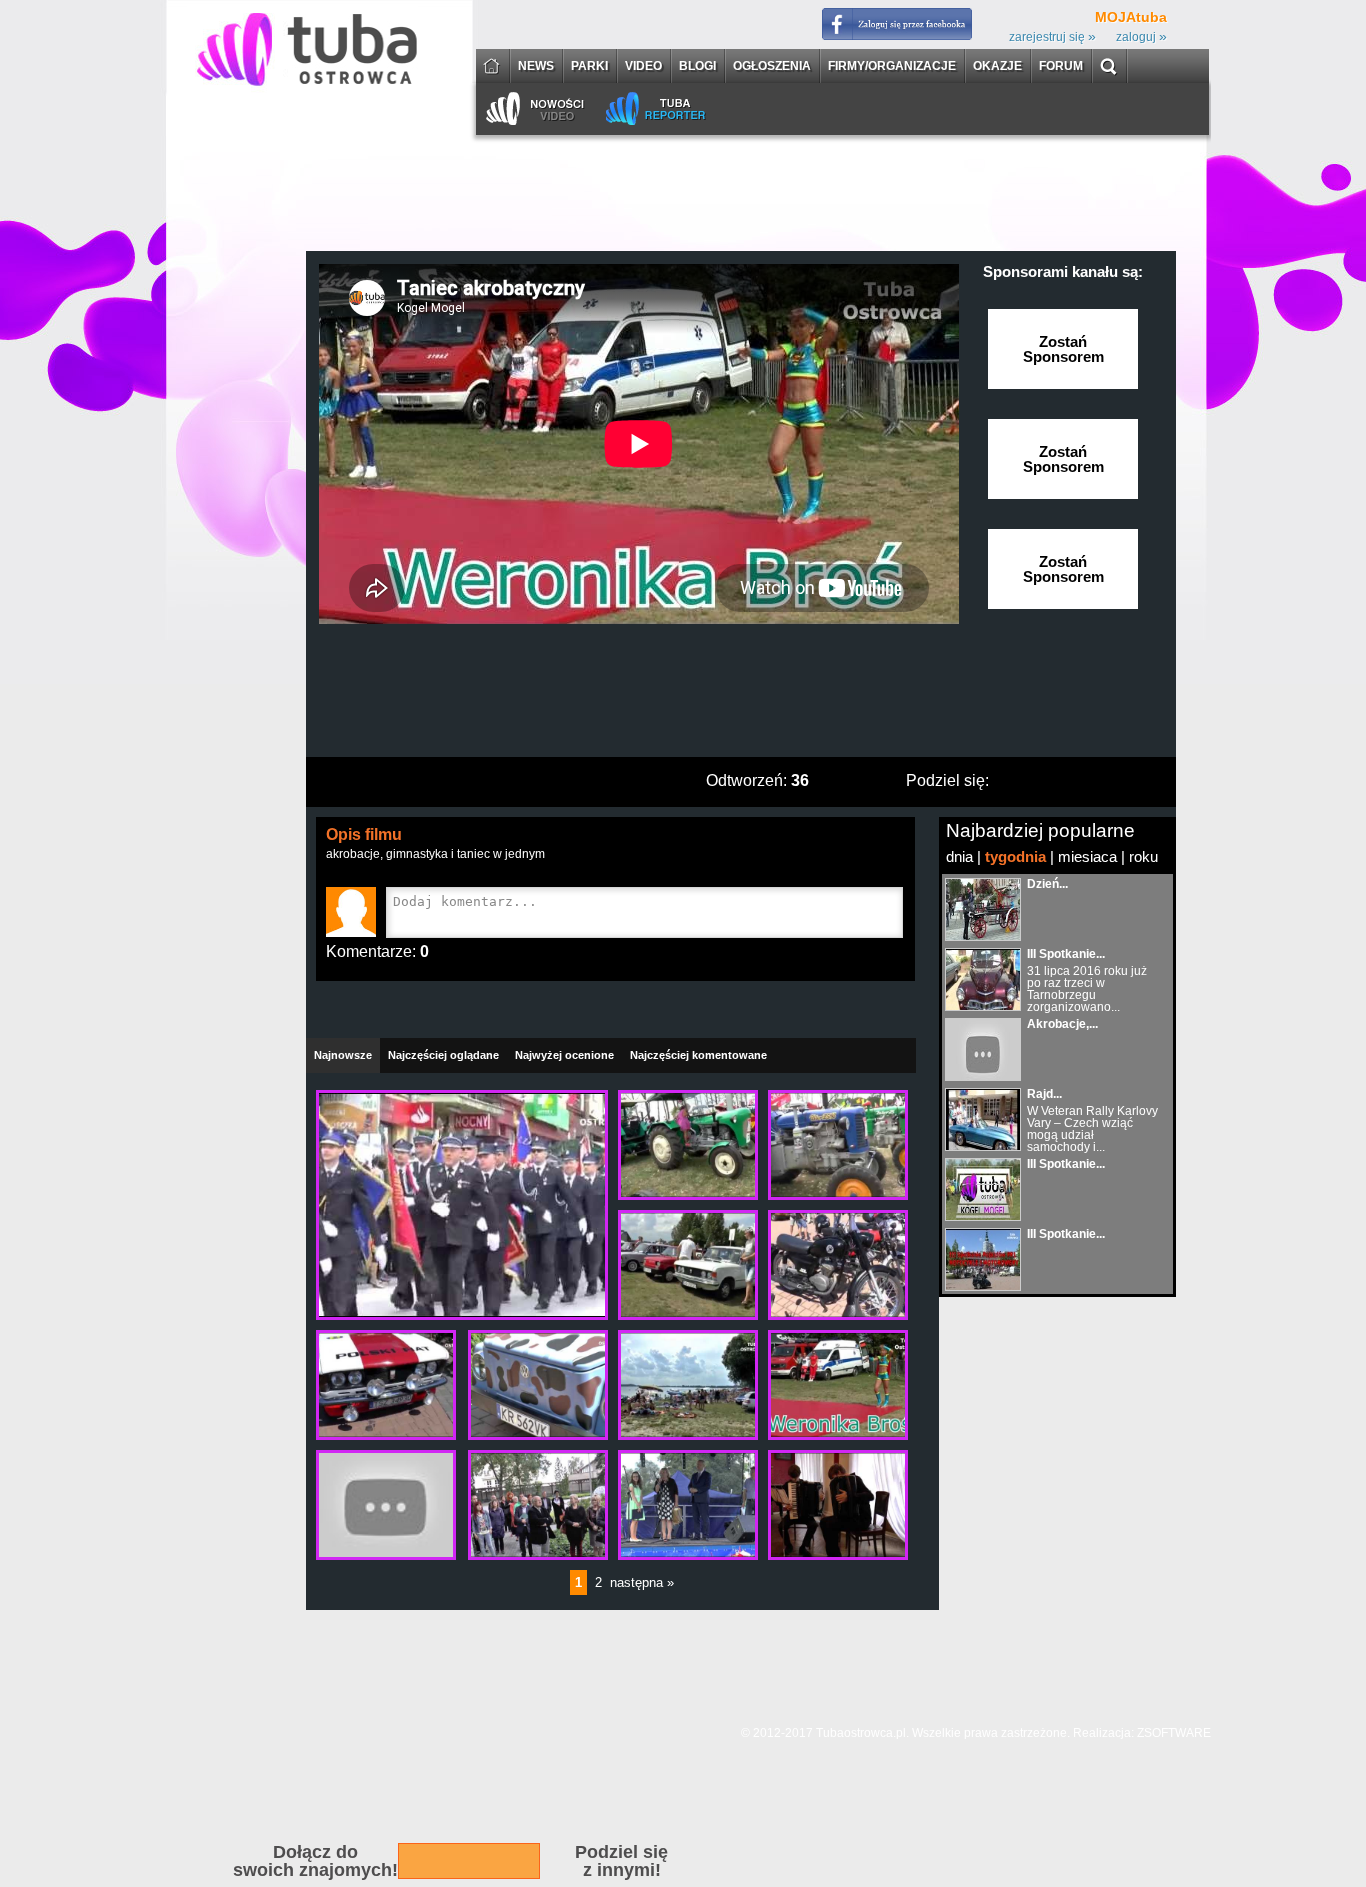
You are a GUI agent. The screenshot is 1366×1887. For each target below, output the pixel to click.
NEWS (536, 66)
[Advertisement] (741, 697)
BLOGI (697, 66)
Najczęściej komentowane (698, 1055)
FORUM (1061, 66)
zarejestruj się (1052, 37)
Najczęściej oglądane (443, 1055)
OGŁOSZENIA (772, 66)
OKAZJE (997, 66)
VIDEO (643, 66)
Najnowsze (343, 1055)
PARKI (589, 66)
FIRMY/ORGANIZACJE (892, 66)
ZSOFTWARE (1174, 1733)
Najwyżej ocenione (564, 1055)
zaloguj (1141, 37)
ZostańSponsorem (1063, 349)
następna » (642, 1582)
